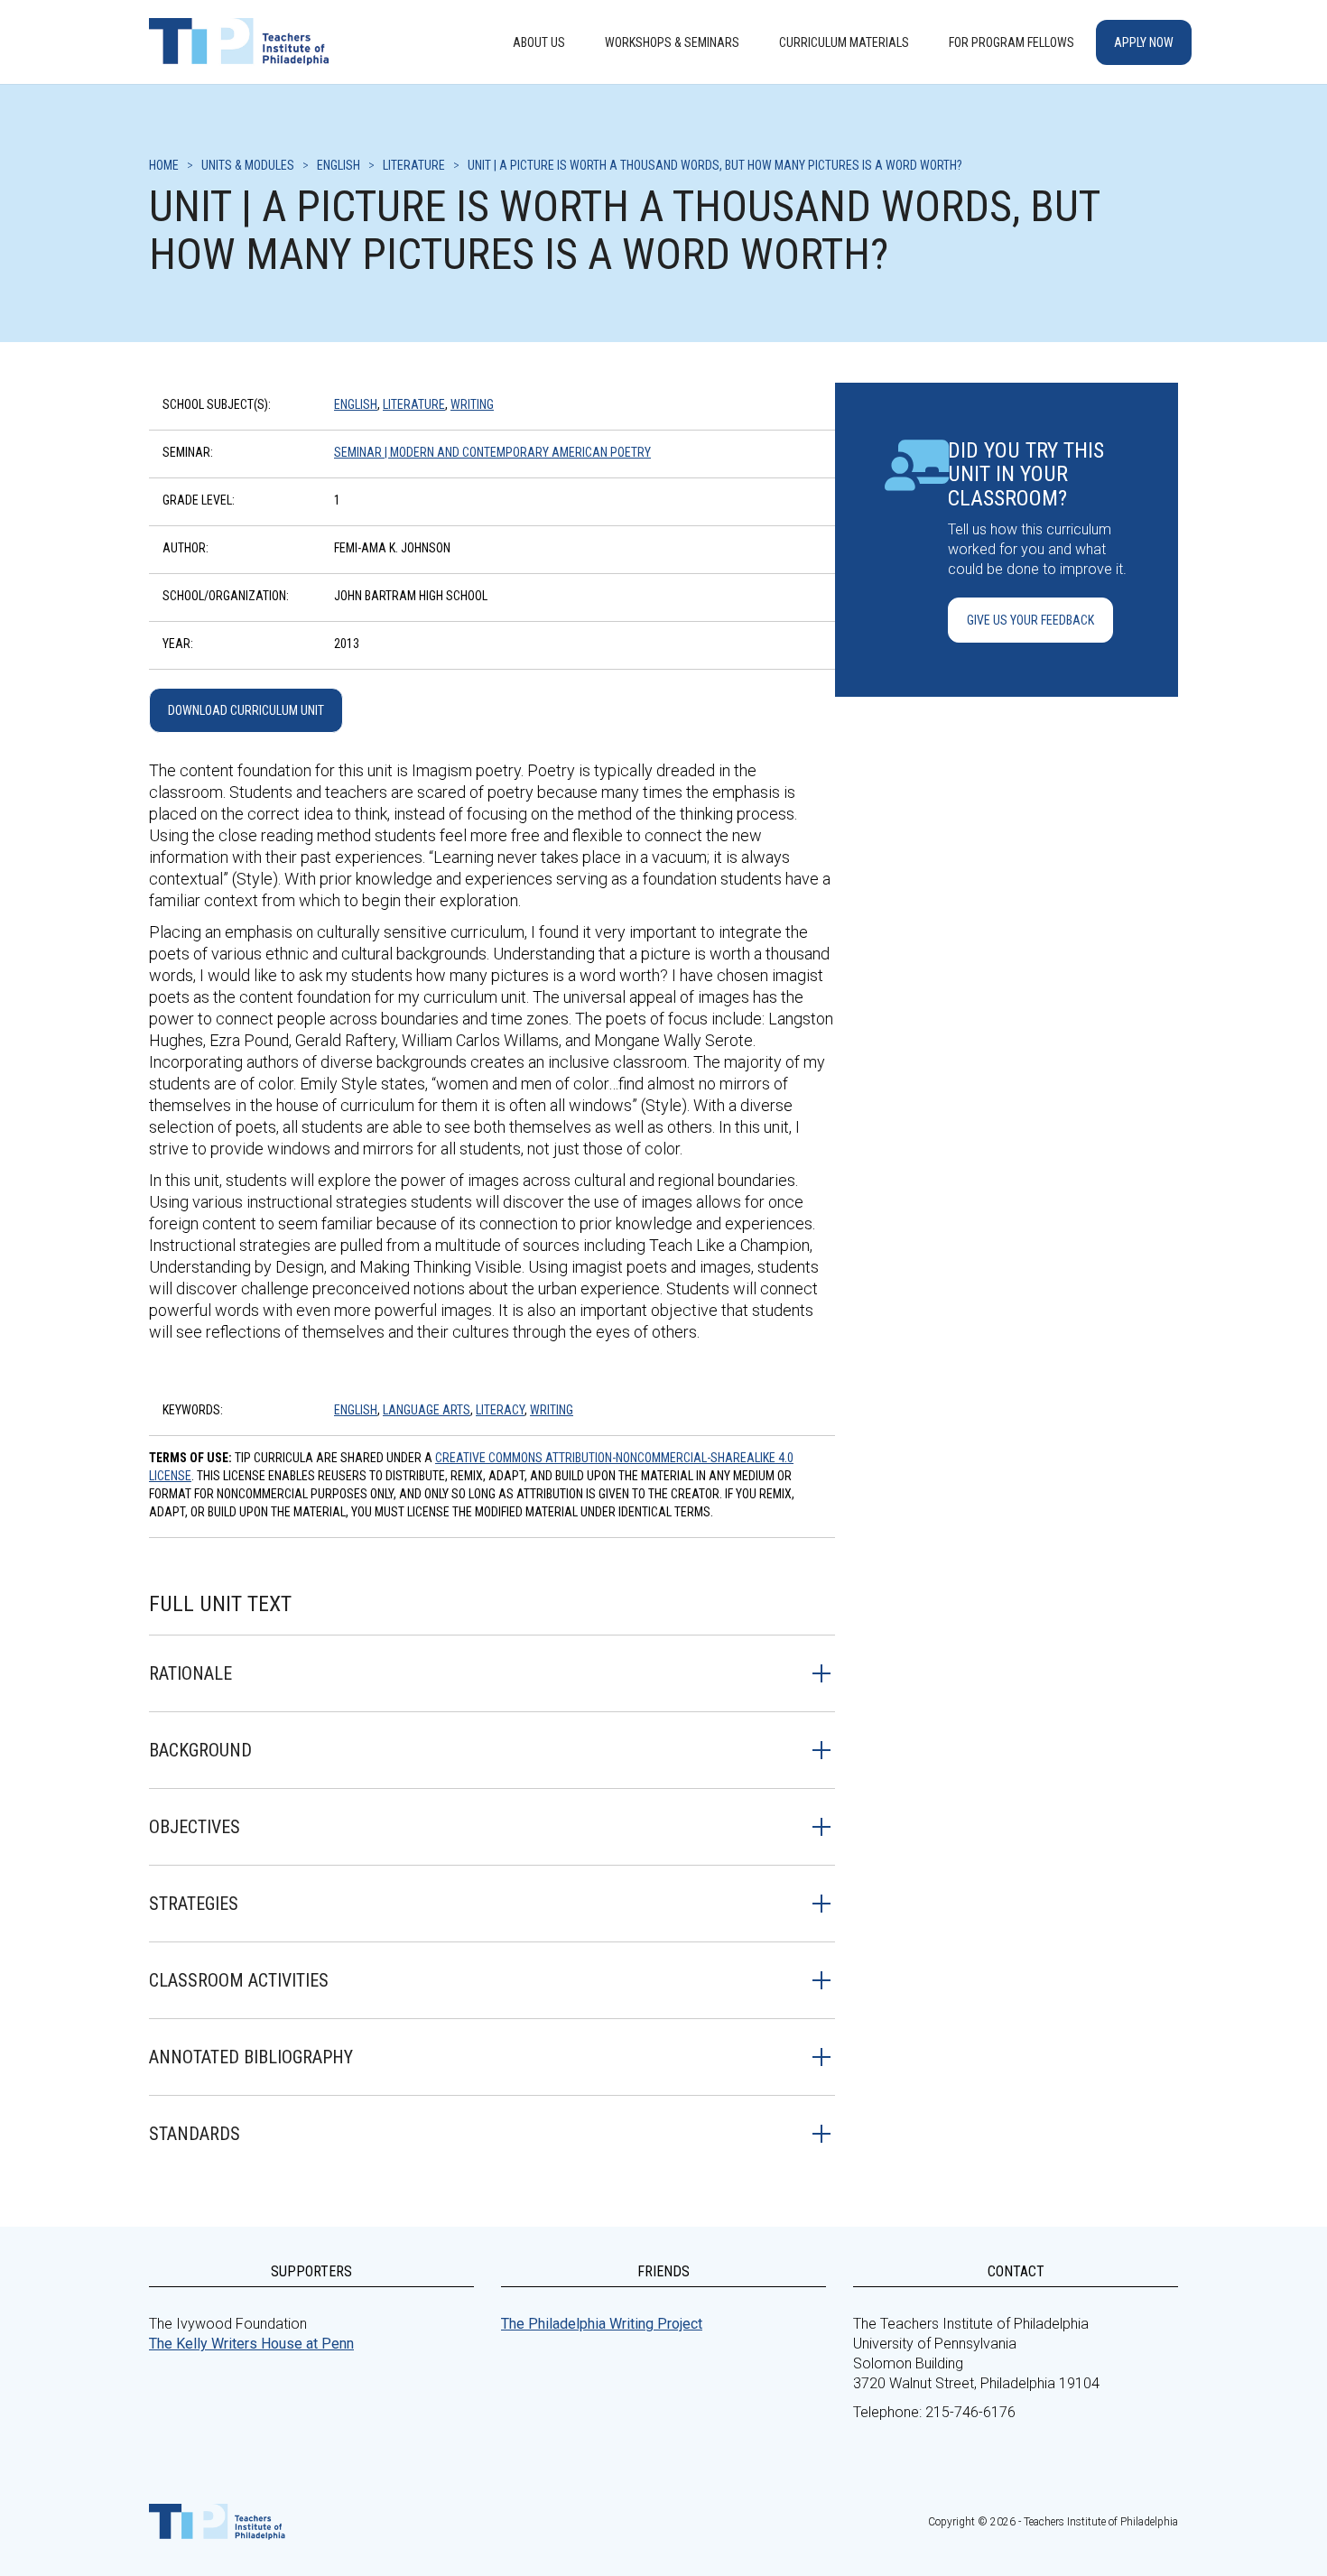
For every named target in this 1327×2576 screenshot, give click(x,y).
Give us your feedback (1030, 620)
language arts (427, 1410)
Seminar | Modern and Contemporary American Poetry (492, 452)
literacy (500, 1410)
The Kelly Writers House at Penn (251, 2344)
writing (552, 1410)
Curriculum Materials (844, 42)
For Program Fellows (1011, 42)
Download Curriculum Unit (246, 710)
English (356, 404)
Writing (472, 404)
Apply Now (1144, 42)
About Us (539, 42)
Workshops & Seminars (672, 42)
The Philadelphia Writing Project (602, 2324)
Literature (414, 404)
